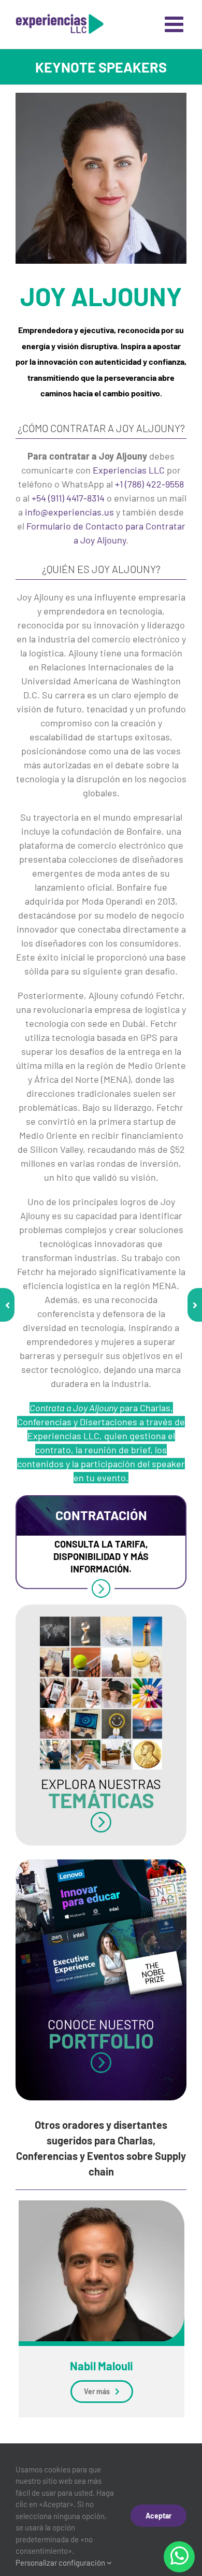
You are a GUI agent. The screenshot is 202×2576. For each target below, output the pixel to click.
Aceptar (158, 2516)
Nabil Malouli (102, 2366)
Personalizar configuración (61, 2563)
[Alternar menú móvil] (176, 24)
